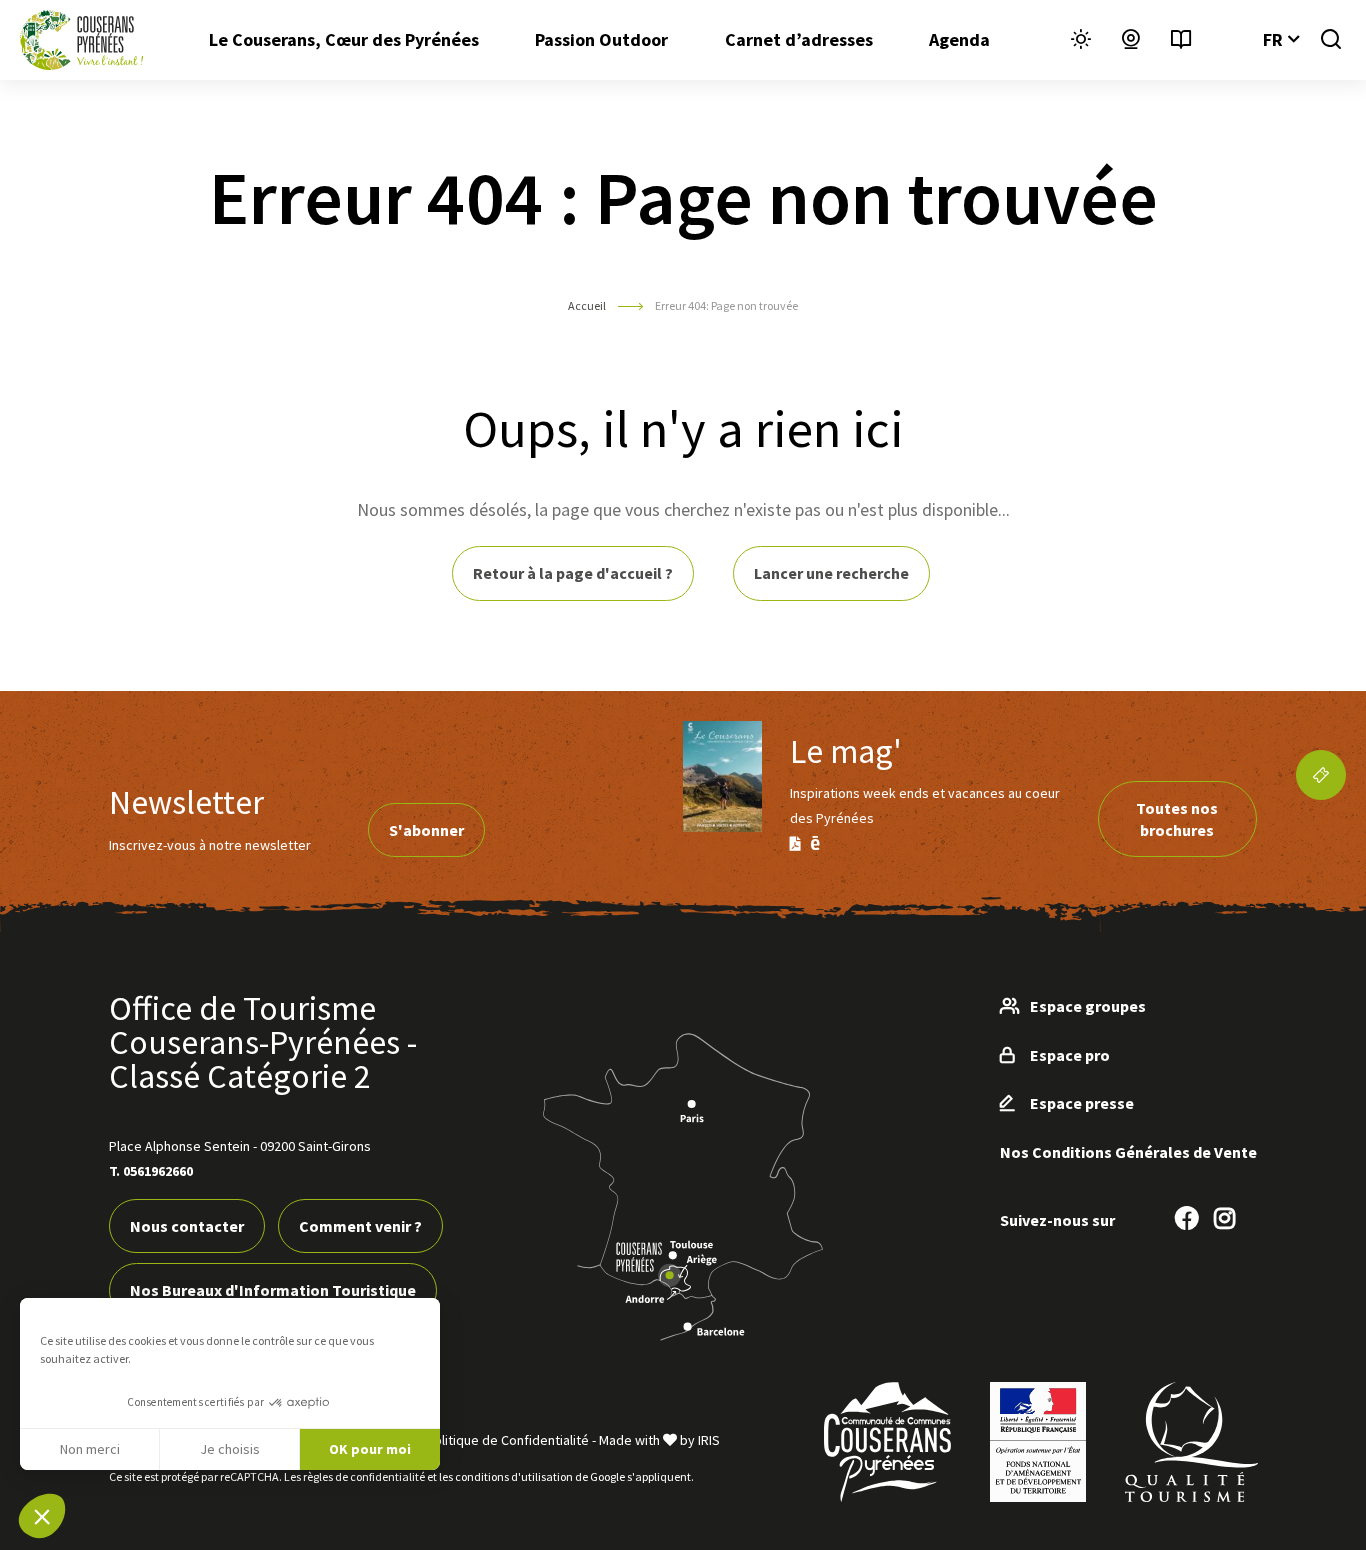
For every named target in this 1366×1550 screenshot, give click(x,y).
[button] (42, 1516)
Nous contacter (187, 1226)
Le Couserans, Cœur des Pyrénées (344, 39)
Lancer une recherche (831, 573)
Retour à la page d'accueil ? (573, 573)
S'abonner (426, 830)
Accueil (587, 305)
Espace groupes (1088, 1006)
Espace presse (1082, 1103)
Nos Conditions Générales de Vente (1128, 1152)
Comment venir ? (360, 1226)
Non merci (90, 1449)
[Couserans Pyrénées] (81, 40)
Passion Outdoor (601, 39)
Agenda (959, 39)
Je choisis (230, 1449)
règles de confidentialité (364, 1476)
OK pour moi (370, 1449)
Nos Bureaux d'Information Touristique (273, 1290)
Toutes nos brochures (1177, 819)
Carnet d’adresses (799, 39)
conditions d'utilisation (514, 1476)
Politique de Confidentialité (507, 1440)
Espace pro (1070, 1055)
